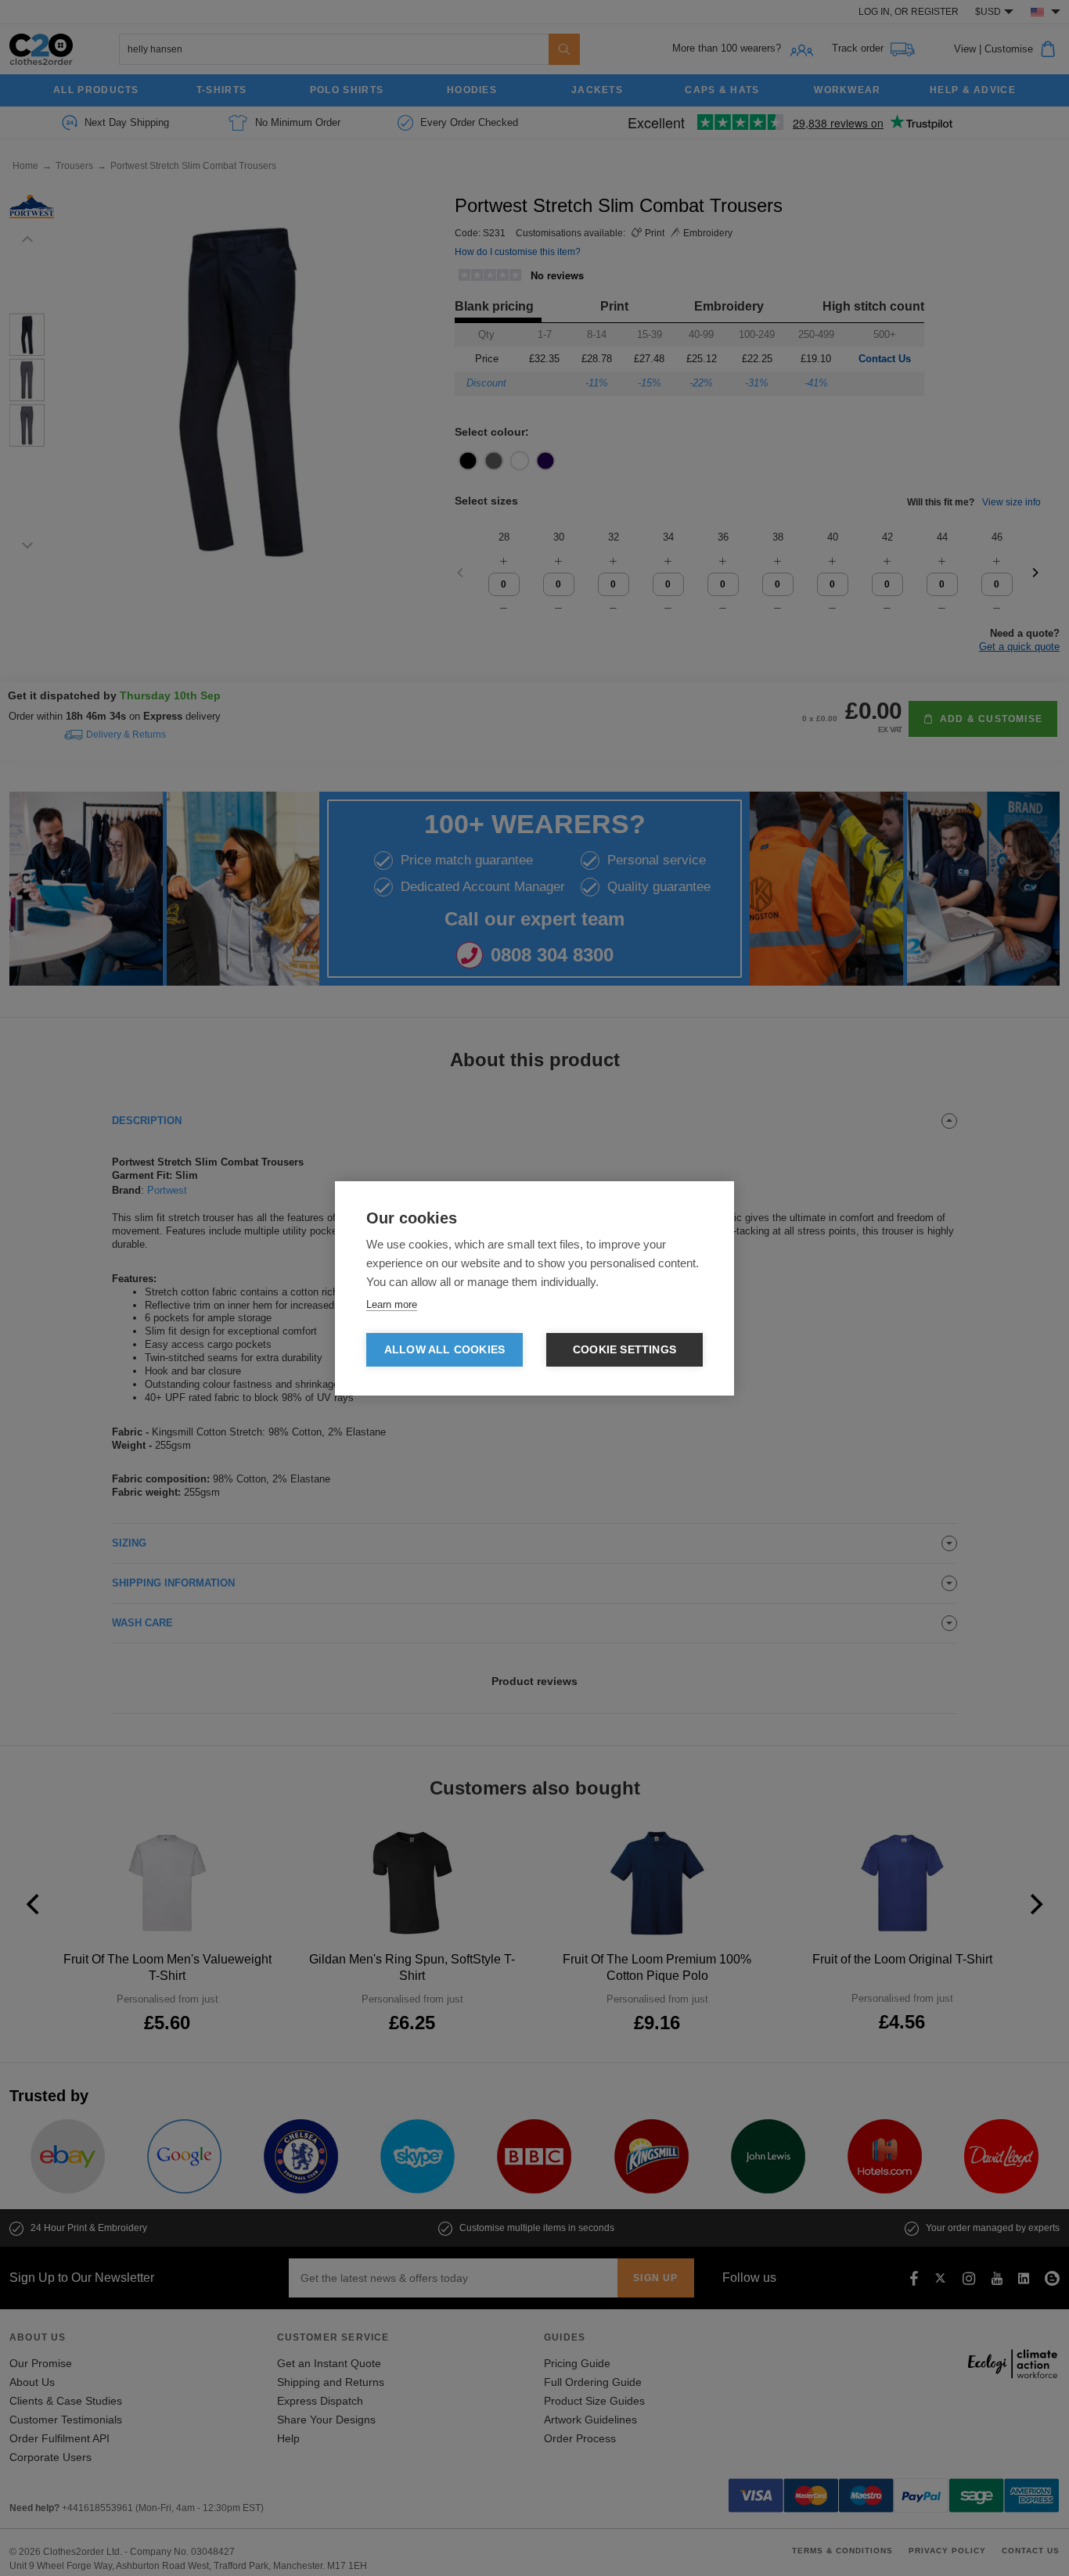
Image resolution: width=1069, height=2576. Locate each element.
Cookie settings (624, 1350)
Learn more (392, 1304)
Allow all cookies (445, 1350)
